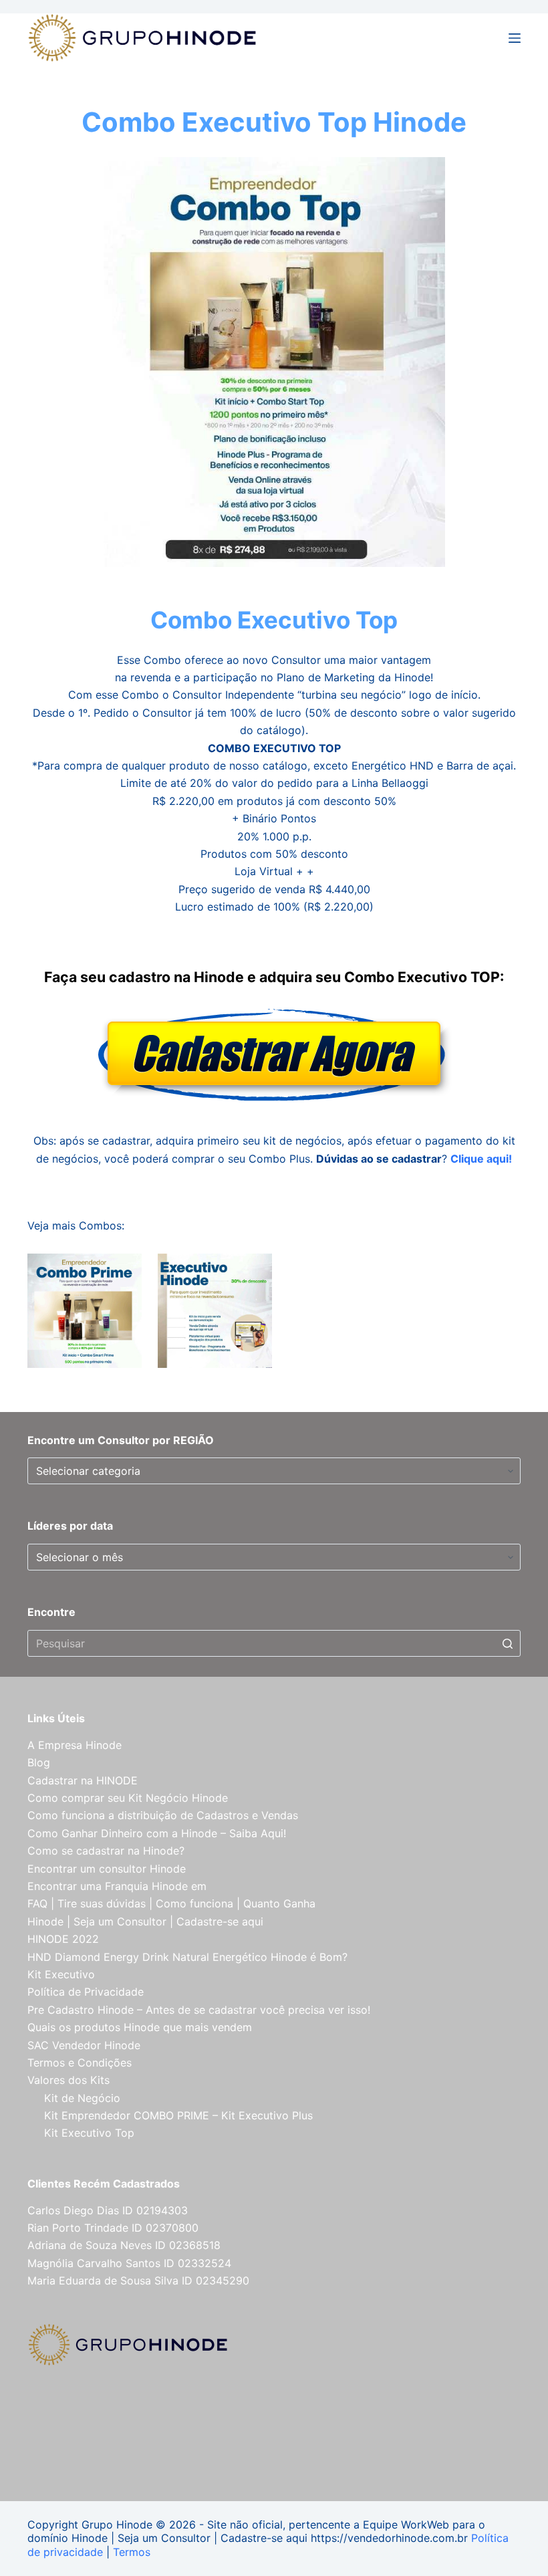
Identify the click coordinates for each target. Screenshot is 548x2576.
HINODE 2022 (63, 1939)
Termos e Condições (80, 2063)
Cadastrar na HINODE (83, 1780)
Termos (132, 2552)
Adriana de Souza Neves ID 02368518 (124, 2245)
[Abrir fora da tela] (515, 38)
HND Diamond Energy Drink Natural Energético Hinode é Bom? (187, 1957)
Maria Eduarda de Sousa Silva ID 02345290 (138, 2280)
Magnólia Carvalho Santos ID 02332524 (129, 2263)
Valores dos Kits (68, 2080)
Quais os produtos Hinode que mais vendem (140, 2027)
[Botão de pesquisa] (507, 1643)
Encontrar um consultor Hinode (107, 1869)
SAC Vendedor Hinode (84, 2045)
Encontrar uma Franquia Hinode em (117, 1886)
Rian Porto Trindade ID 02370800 (113, 2228)
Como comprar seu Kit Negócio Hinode (128, 1798)
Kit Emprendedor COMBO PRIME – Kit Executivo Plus (178, 2115)
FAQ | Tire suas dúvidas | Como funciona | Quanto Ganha (171, 1903)
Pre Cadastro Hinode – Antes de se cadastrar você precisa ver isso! (199, 2010)
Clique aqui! (481, 1159)
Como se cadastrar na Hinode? (106, 1851)
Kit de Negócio (82, 2098)
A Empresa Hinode (75, 1745)
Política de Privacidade (86, 1992)
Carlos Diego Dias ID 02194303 (108, 2210)
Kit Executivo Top (89, 2133)
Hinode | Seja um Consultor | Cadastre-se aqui (145, 1921)
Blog (39, 1762)
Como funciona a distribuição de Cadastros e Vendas (163, 1815)
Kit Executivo (61, 1974)
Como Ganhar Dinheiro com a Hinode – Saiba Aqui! (157, 1833)
